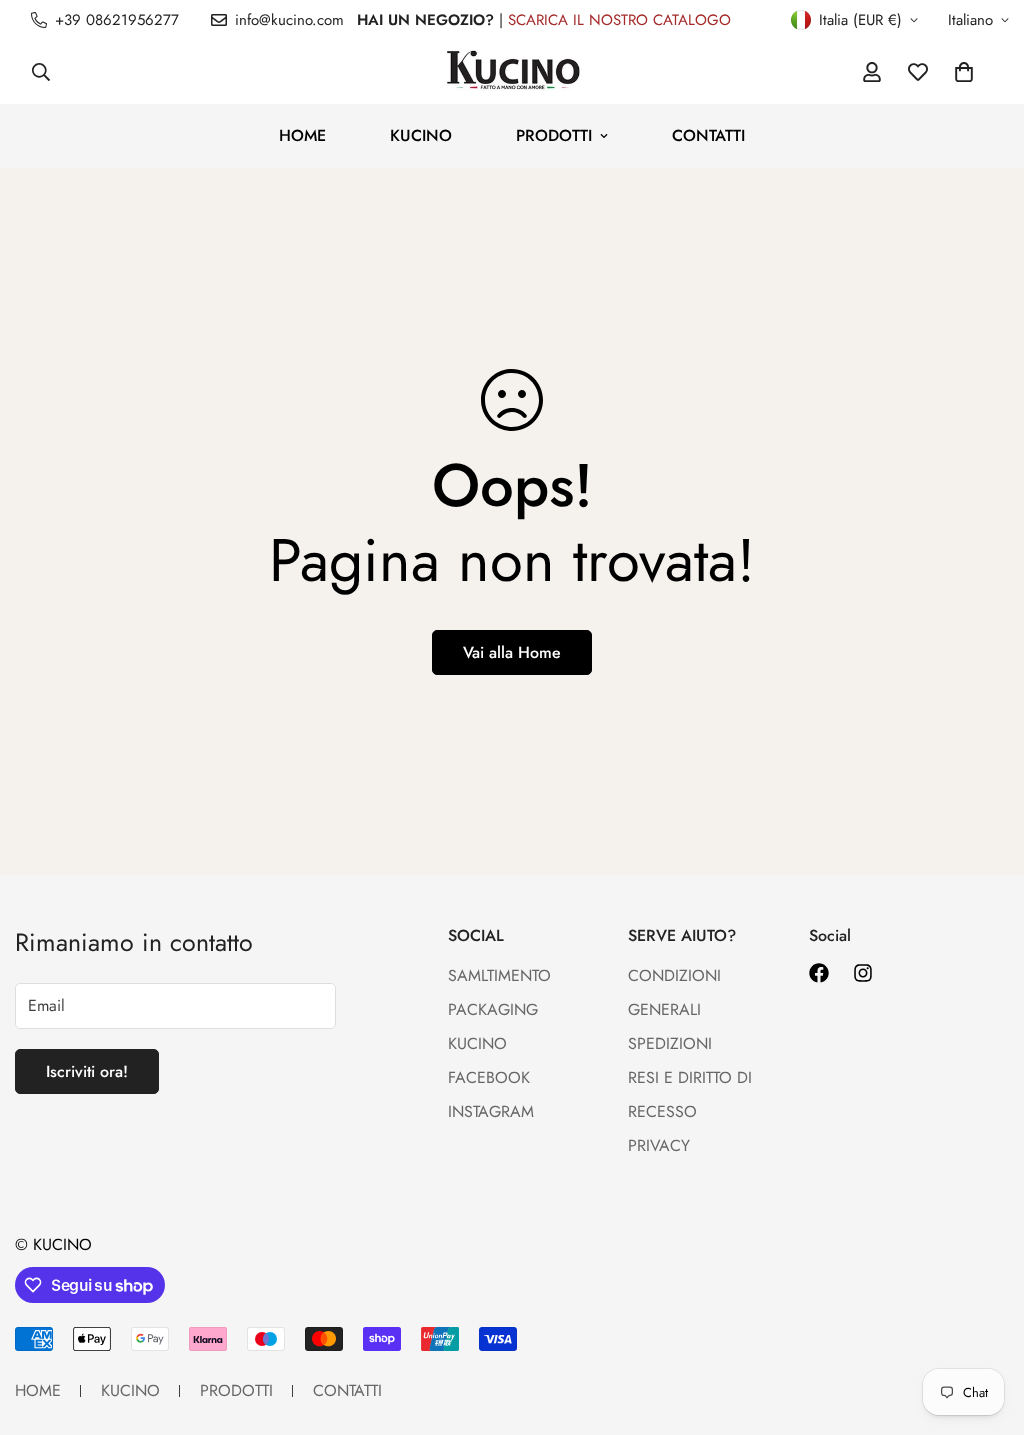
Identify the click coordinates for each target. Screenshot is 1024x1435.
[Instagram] (863, 973)
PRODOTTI (554, 135)
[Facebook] (819, 973)
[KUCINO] (511, 72)
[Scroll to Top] (985, 1326)
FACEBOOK (489, 1077)
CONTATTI (708, 135)
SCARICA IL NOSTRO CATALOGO (619, 20)
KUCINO (421, 135)
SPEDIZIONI (670, 1043)
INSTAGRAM (491, 1111)
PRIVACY (659, 1145)
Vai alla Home (512, 652)
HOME (302, 135)
